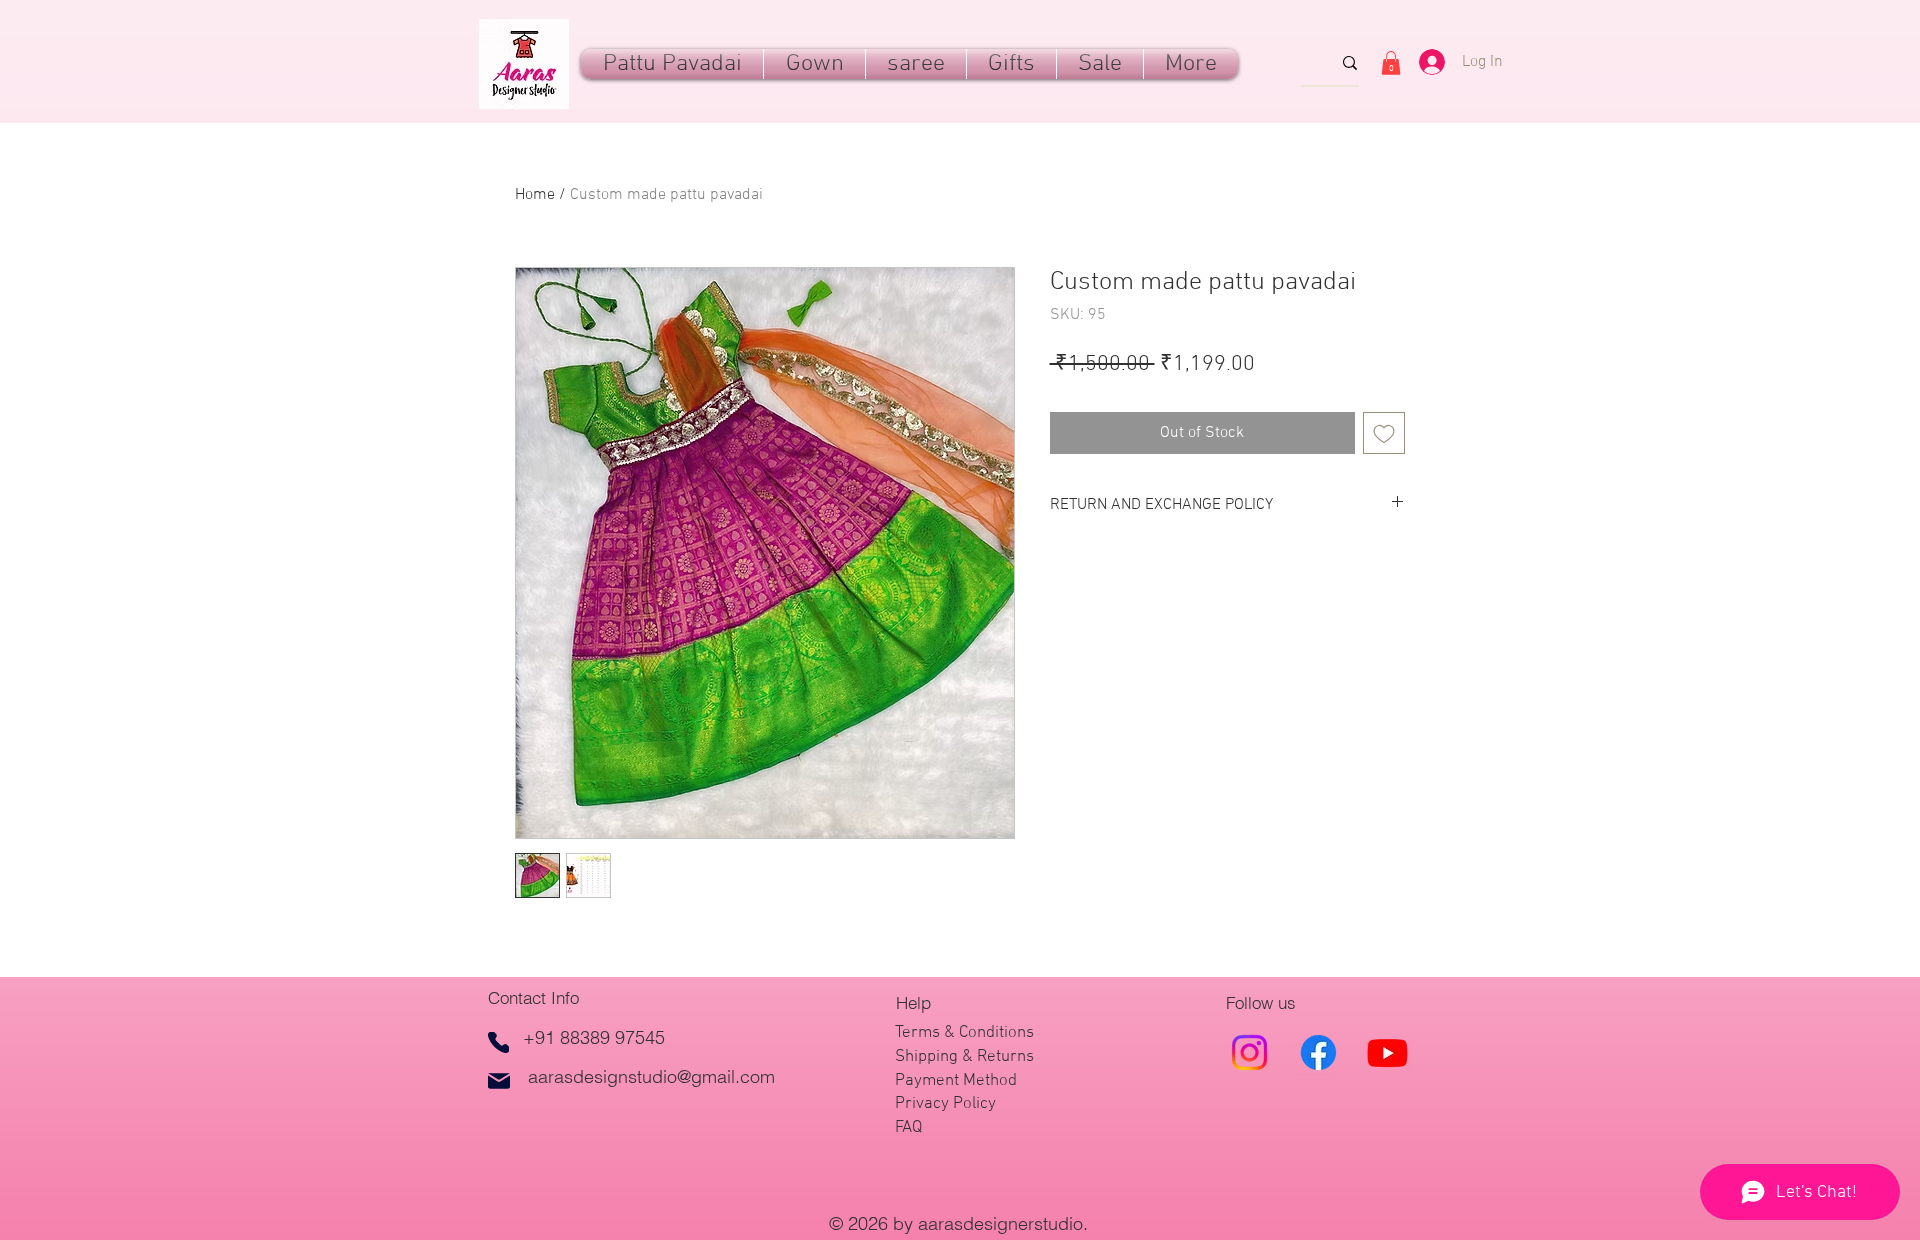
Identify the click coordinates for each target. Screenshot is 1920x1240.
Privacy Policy (945, 1104)
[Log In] (1424, 62)
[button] (1011, 64)
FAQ (908, 1128)
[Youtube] (1387, 1052)
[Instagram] (1249, 1052)
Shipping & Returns (964, 1057)
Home (535, 195)
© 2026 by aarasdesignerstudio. (961, 1223)
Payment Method (956, 1081)
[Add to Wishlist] (1384, 433)
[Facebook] (1318, 1052)
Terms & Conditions (964, 1033)
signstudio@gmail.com (684, 1076)
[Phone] (498, 1042)
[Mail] (499, 1081)
